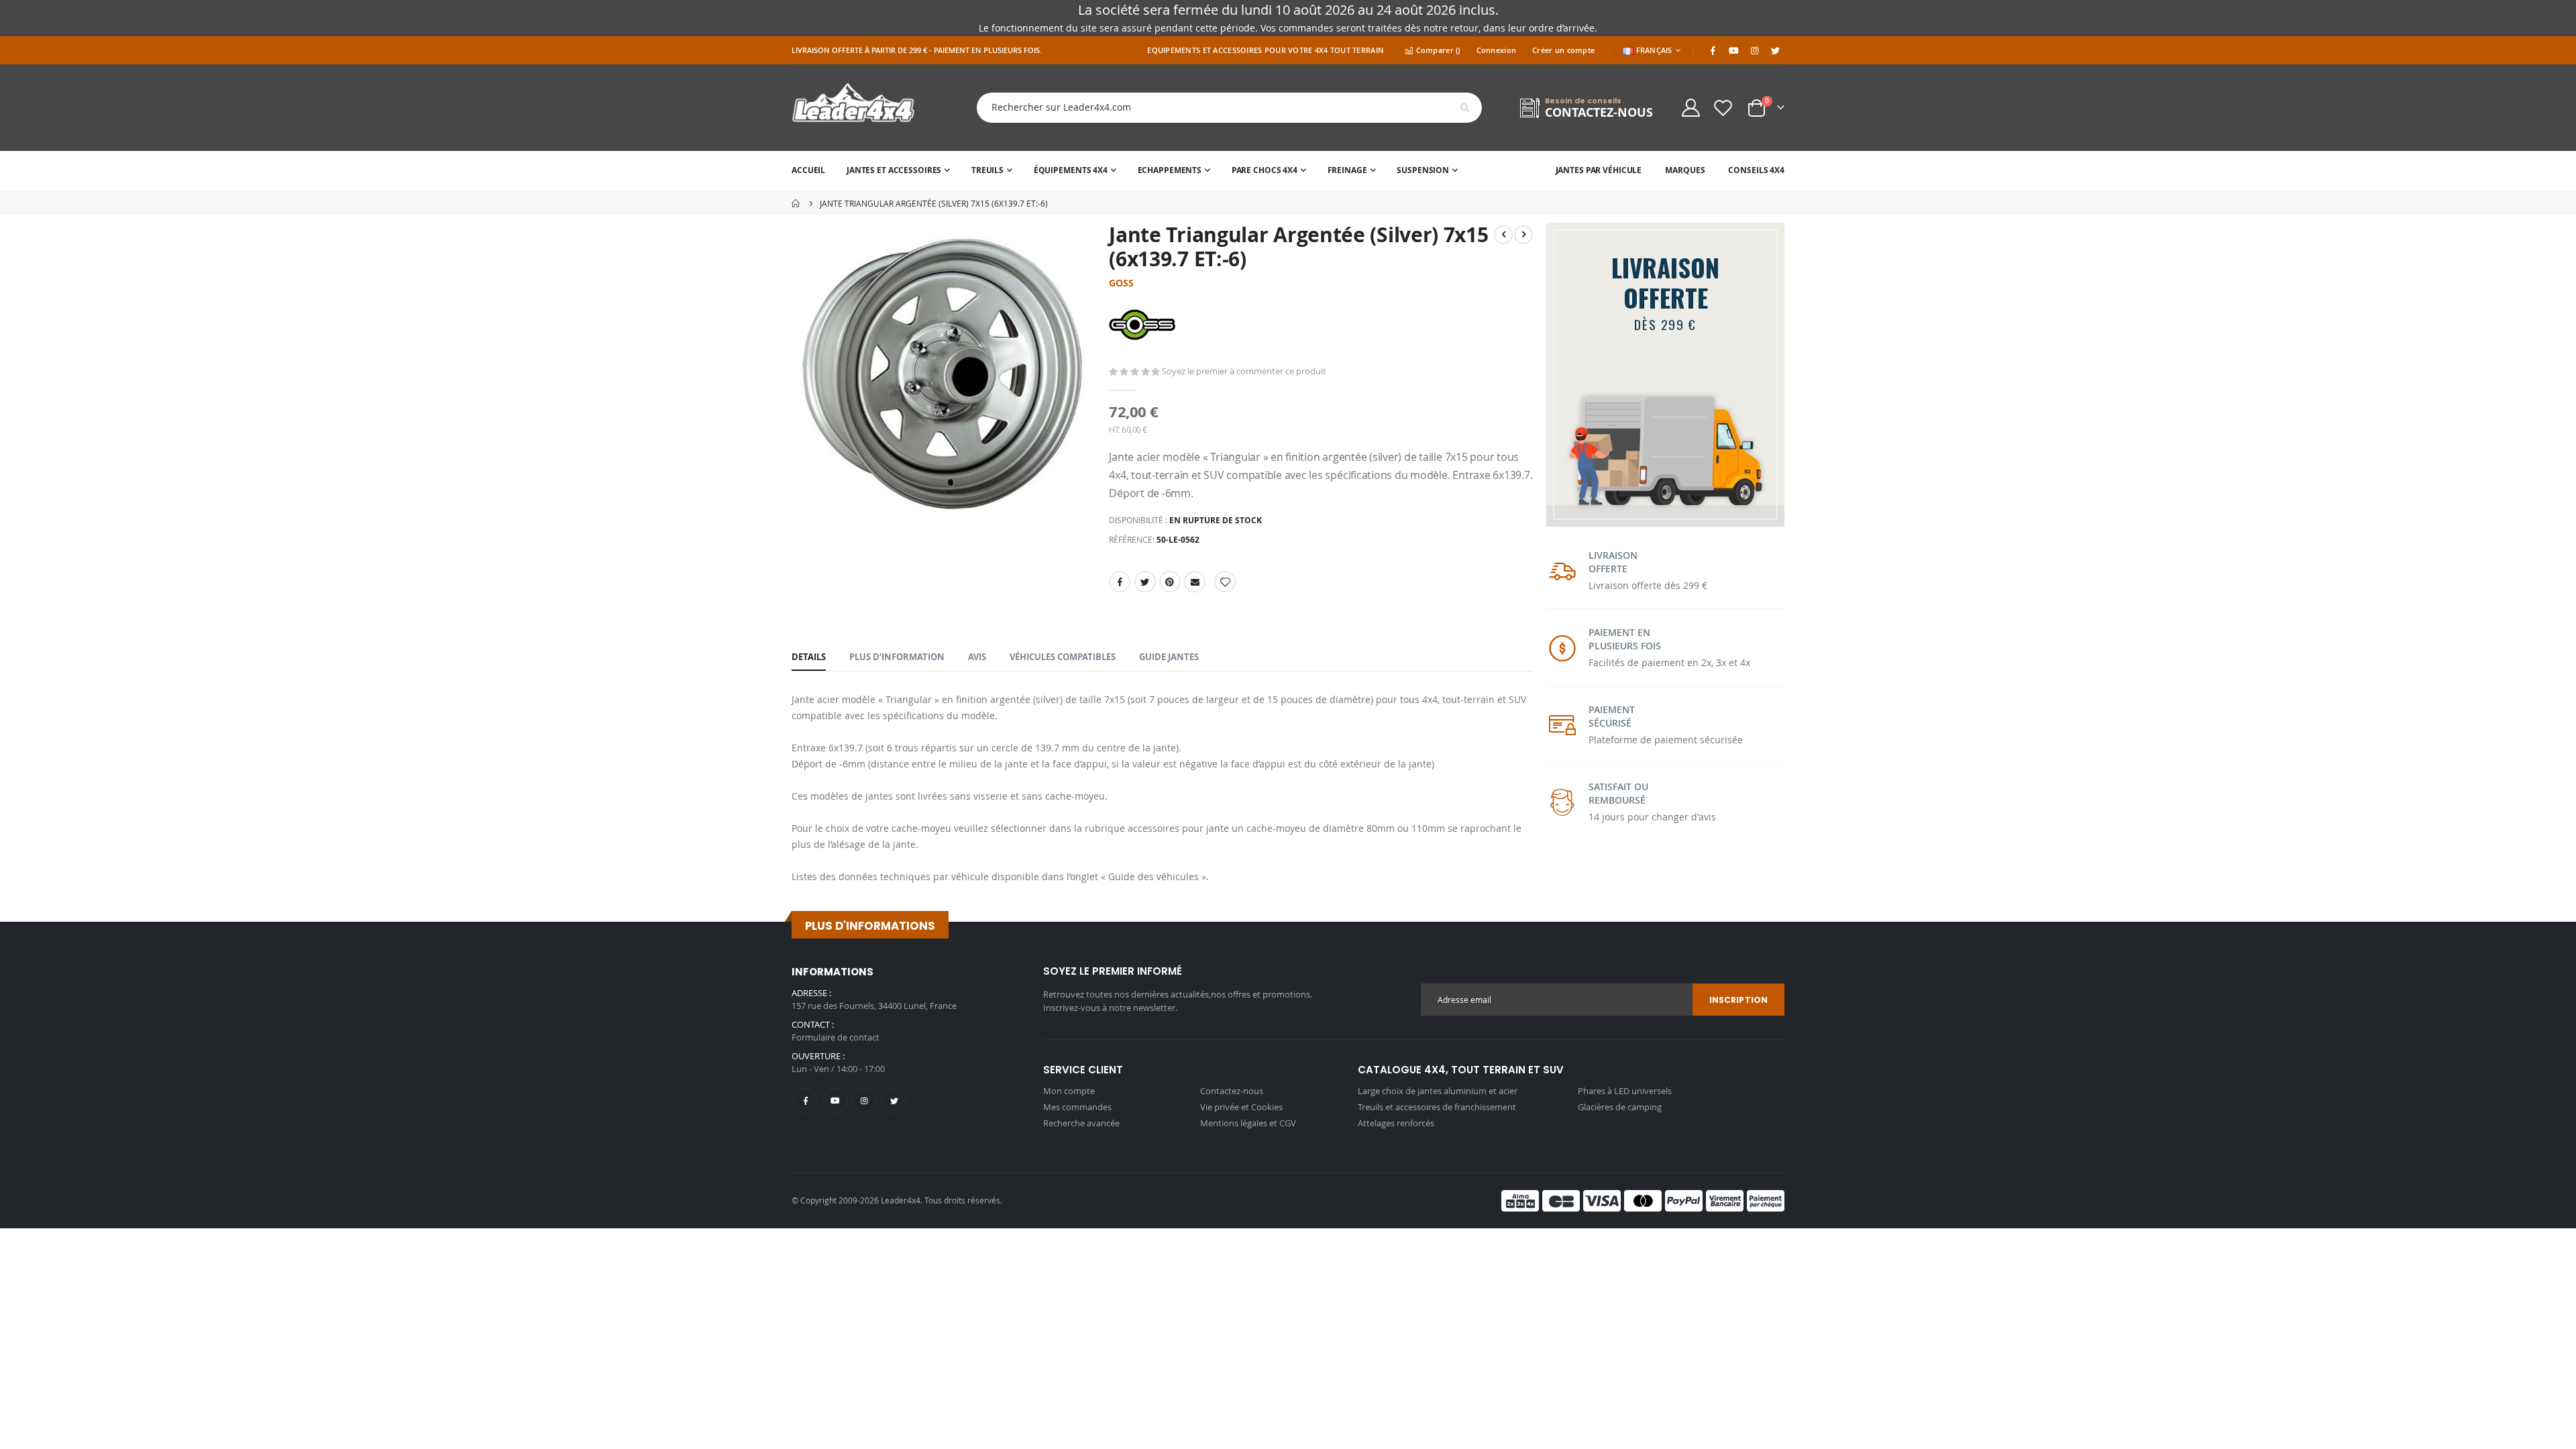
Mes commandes (1077, 1107)
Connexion (1496, 50)
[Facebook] (1713, 50)
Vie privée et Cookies (1241, 1107)
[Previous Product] (1503, 235)
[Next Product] (1523, 235)
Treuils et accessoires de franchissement (1437, 1107)
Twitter (1145, 582)
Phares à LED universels (1625, 1091)
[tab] (809, 657)
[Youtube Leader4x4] (1733, 50)
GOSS (1121, 283)
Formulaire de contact (836, 1037)
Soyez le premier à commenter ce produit (1244, 371)
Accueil (796, 203)
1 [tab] (1654, 509)
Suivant (1772, 504)
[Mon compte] (1690, 108)
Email (1195, 582)
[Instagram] (1754, 50)
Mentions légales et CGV (1248, 1123)
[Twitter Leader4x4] (1775, 50)
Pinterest (1170, 582)
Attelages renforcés (1396, 1123)
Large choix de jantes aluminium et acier (1438, 1091)
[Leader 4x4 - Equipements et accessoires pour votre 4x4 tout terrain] (853, 108)
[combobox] (1219, 108)
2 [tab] (1685, 509)
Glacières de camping (1620, 1107)
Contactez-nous (1232, 1091)
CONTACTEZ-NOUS (1599, 112)
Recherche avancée (1081, 1123)
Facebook (1120, 582)
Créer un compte (1563, 50)
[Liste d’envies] (1723, 108)
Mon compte (1069, 1091)
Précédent (1558, 504)
